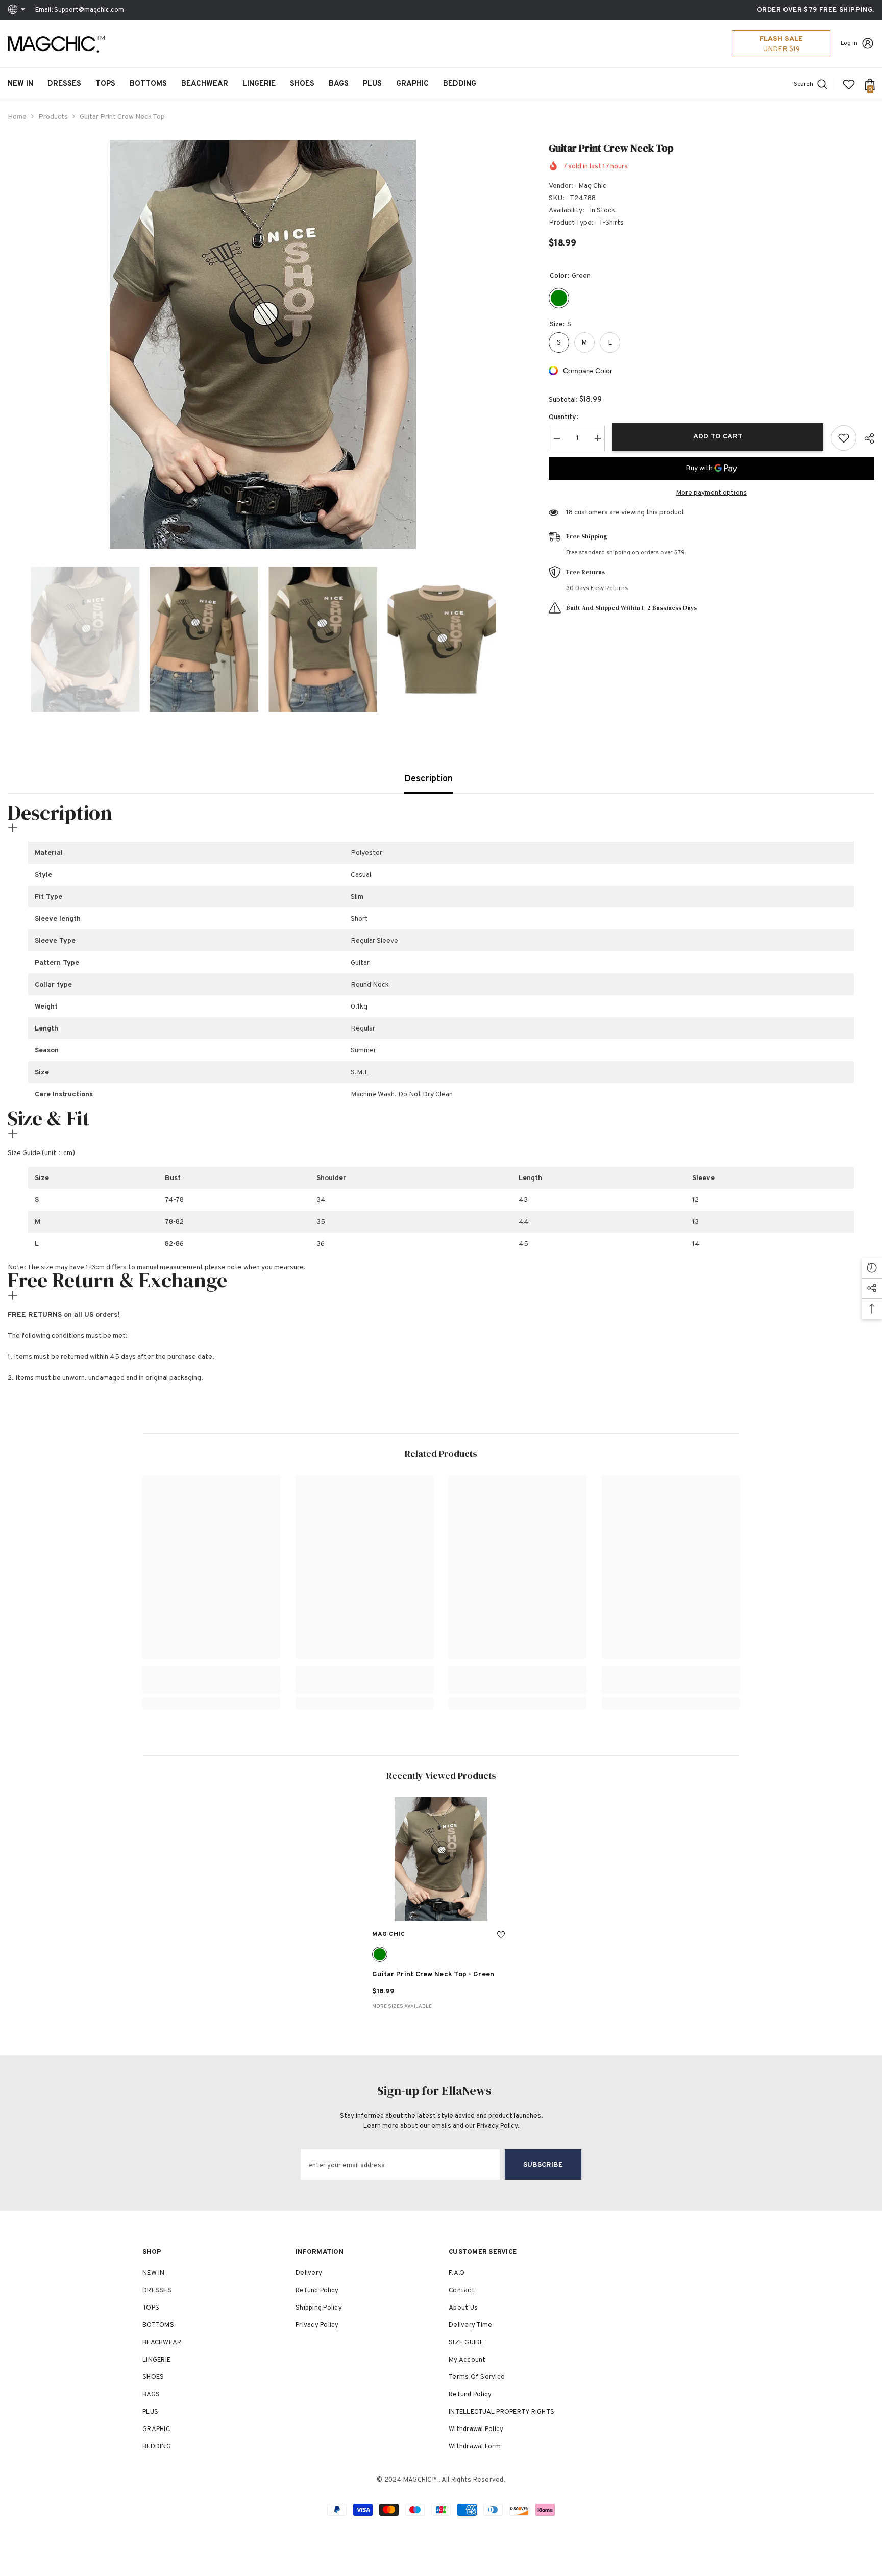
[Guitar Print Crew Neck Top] (441, 1859)
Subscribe (543, 2165)
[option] (263, 345)
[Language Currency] (18, 10)
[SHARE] (865, 438)
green (380, 1954)
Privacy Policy (497, 2126)
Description (428, 779)
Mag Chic (592, 186)
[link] (211, 1686)
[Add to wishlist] (844, 438)
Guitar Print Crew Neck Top (433, 1974)
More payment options (711, 493)
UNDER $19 (781, 49)
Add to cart (718, 437)
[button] (11, 639)
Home (17, 117)
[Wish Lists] (849, 84)
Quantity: (563, 417)
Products (53, 117)
